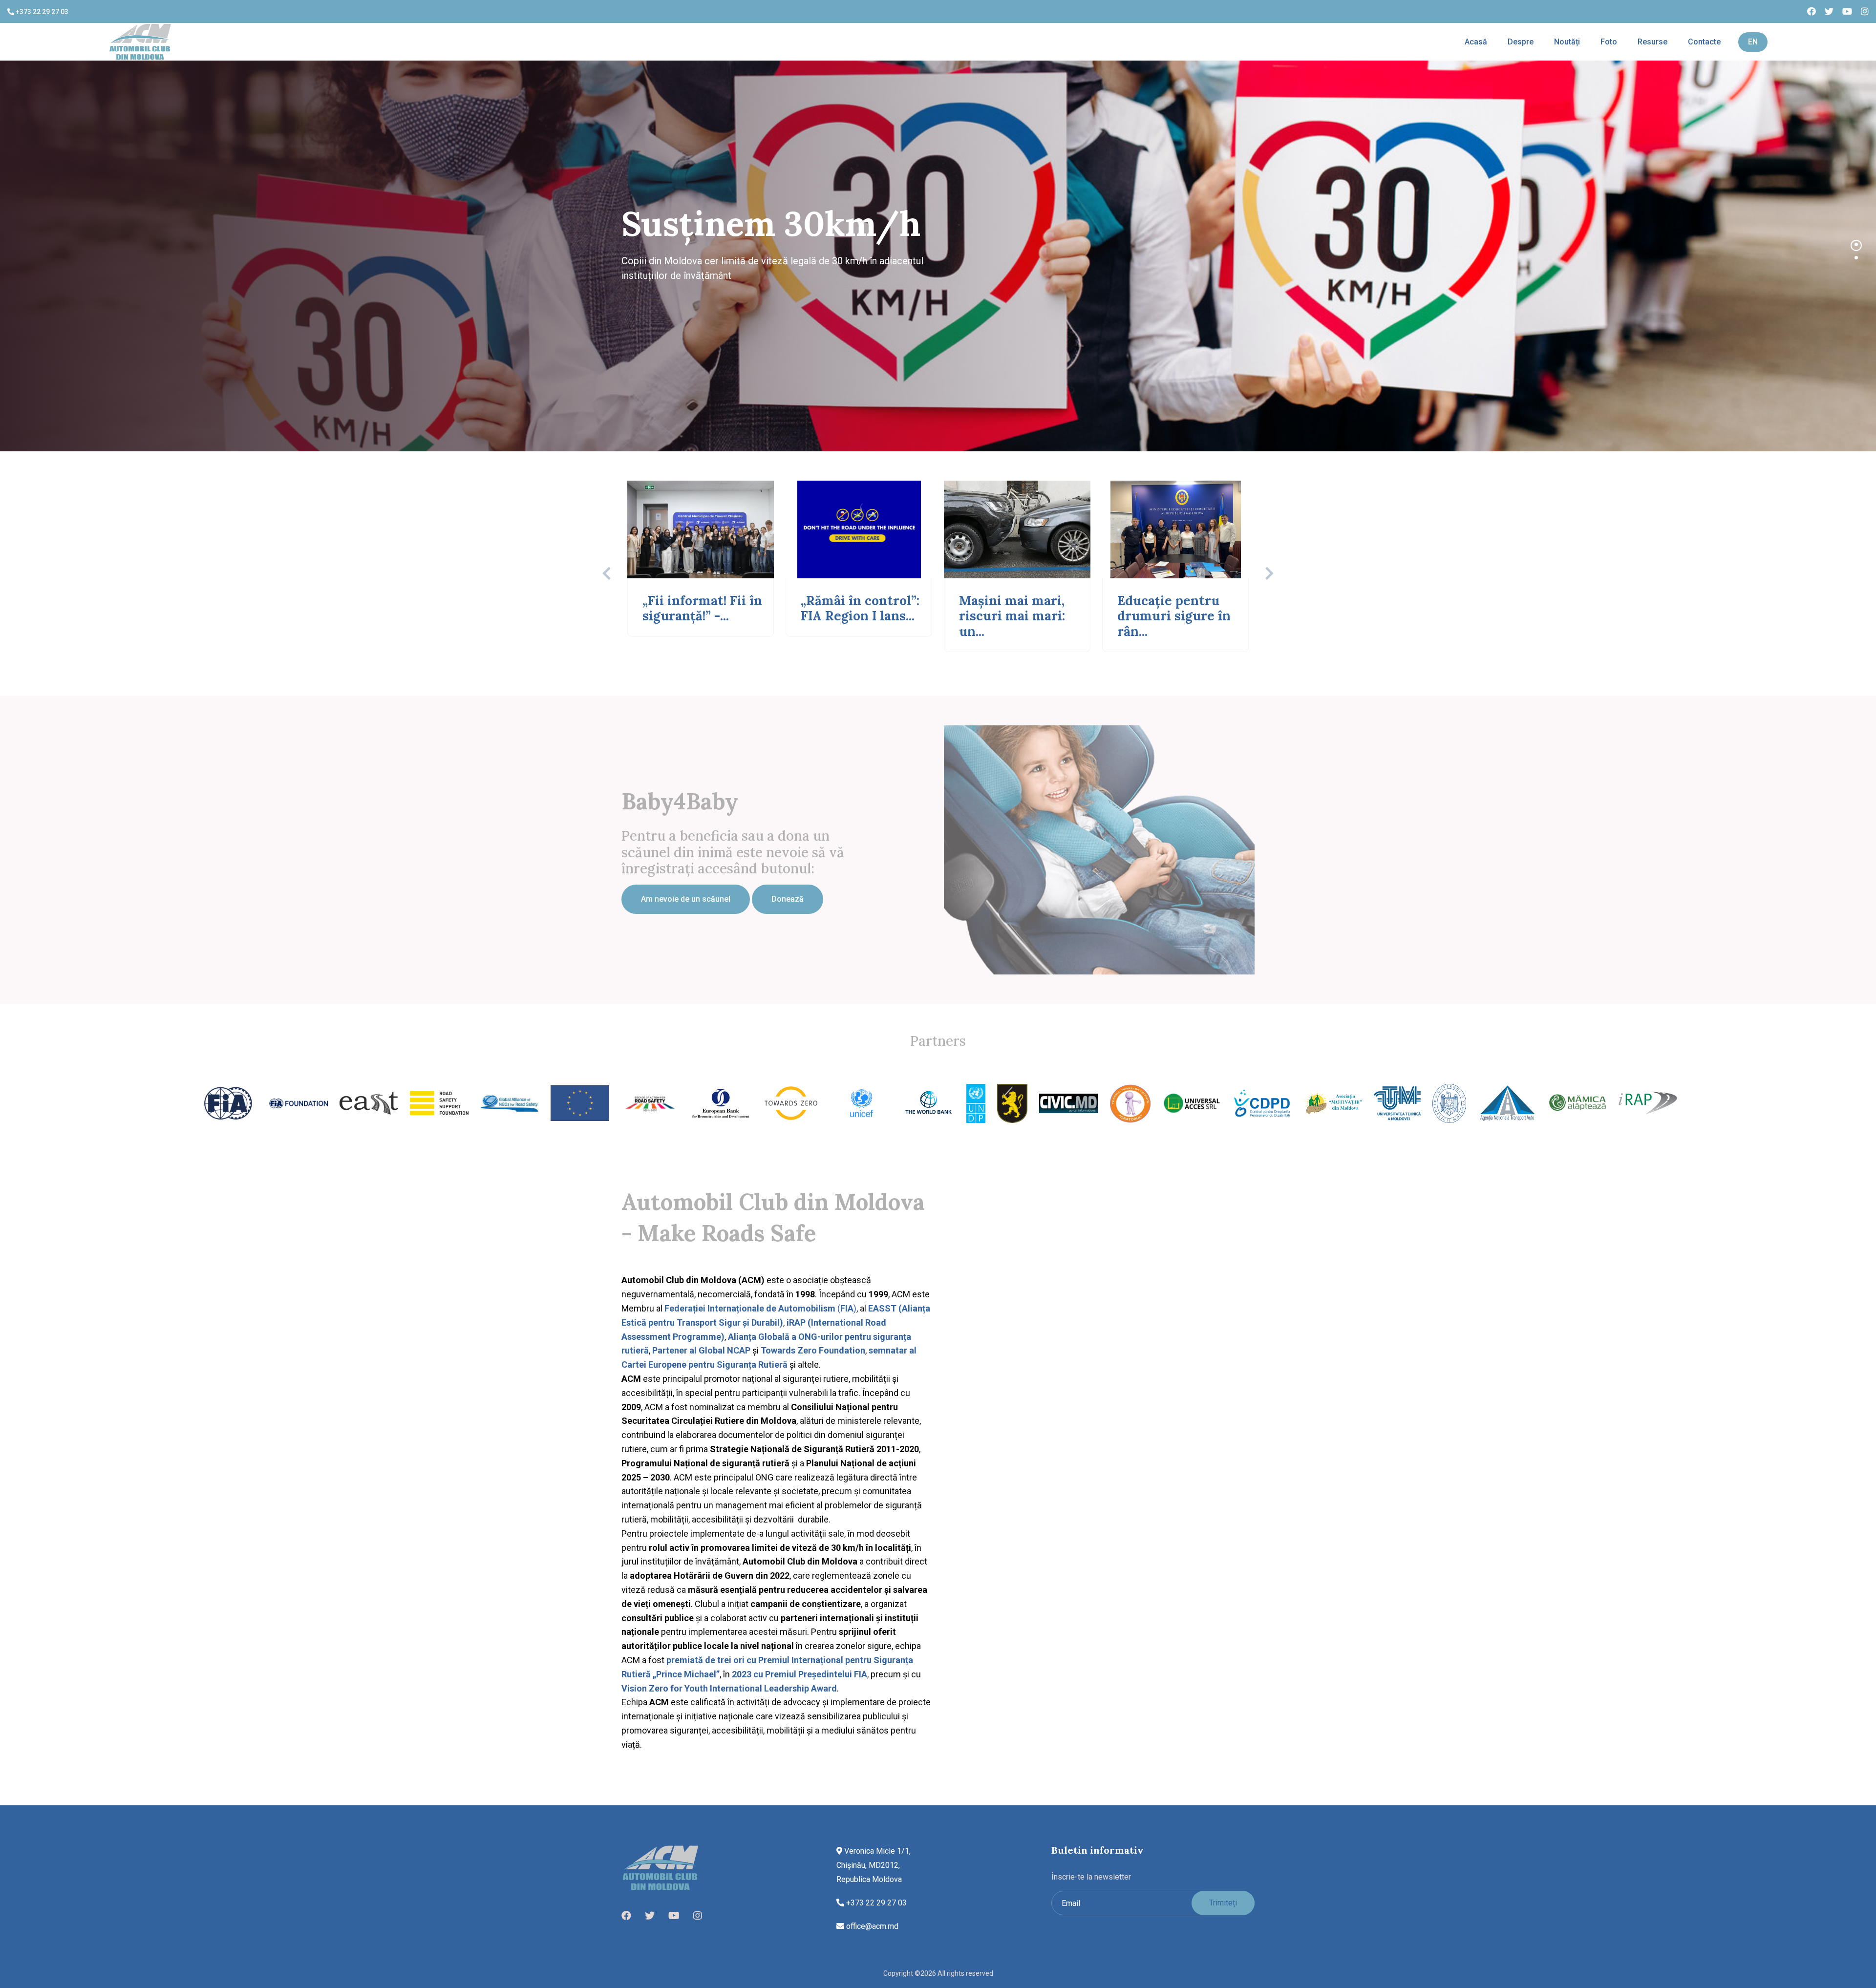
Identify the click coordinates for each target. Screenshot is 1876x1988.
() (760, 1308)
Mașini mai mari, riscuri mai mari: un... (695, 616)
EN (1753, 42)
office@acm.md (871, 1926)
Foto (1609, 42)
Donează (788, 899)
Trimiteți (1223, 1903)
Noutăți (1567, 42)
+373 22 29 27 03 (41, 12)
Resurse (1652, 42)
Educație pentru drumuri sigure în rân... (857, 616)
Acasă (1476, 42)
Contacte (1704, 42)
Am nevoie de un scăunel (686, 899)
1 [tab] (1856, 244)
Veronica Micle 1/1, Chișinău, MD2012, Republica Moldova (874, 1865)
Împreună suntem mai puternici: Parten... (1174, 616)
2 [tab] (1856, 258)
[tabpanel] (938, 256)
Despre (1521, 42)
